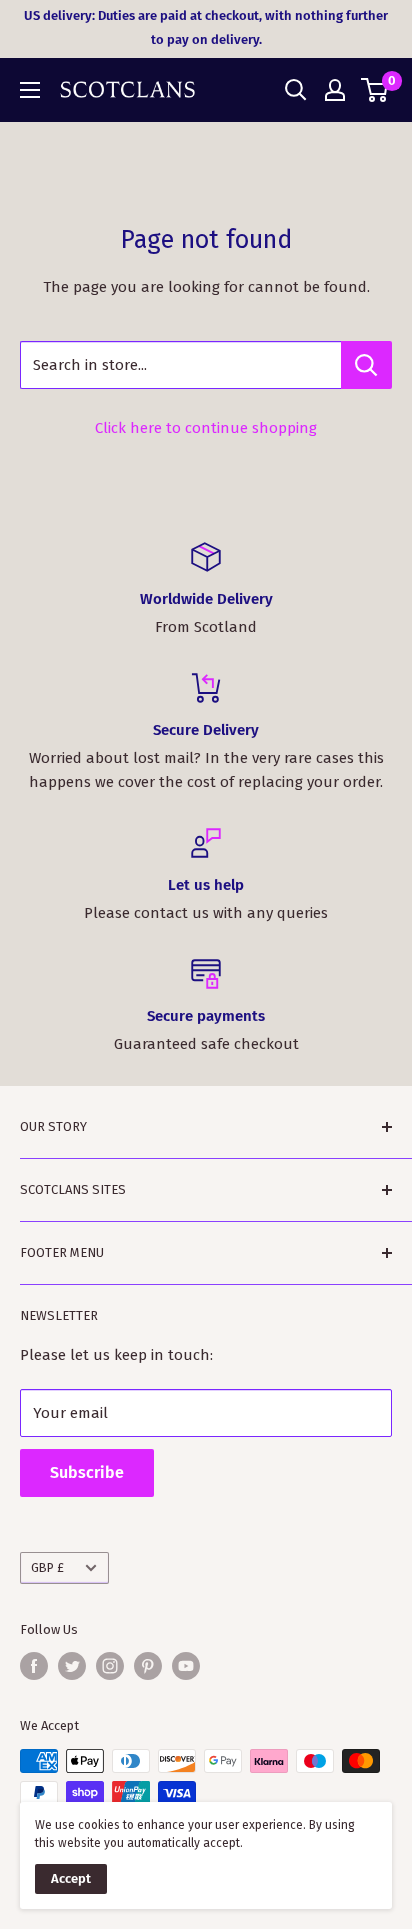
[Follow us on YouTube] (186, 1666)
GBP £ (47, 1567)
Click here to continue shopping (206, 428)
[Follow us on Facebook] (34, 1666)
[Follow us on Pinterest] (148, 1666)
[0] (375, 90)
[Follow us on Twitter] (72, 1666)
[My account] (335, 90)
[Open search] (296, 90)
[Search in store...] (366, 365)
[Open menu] (30, 90)
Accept (71, 1878)
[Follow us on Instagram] (110, 1666)
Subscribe (87, 1472)
